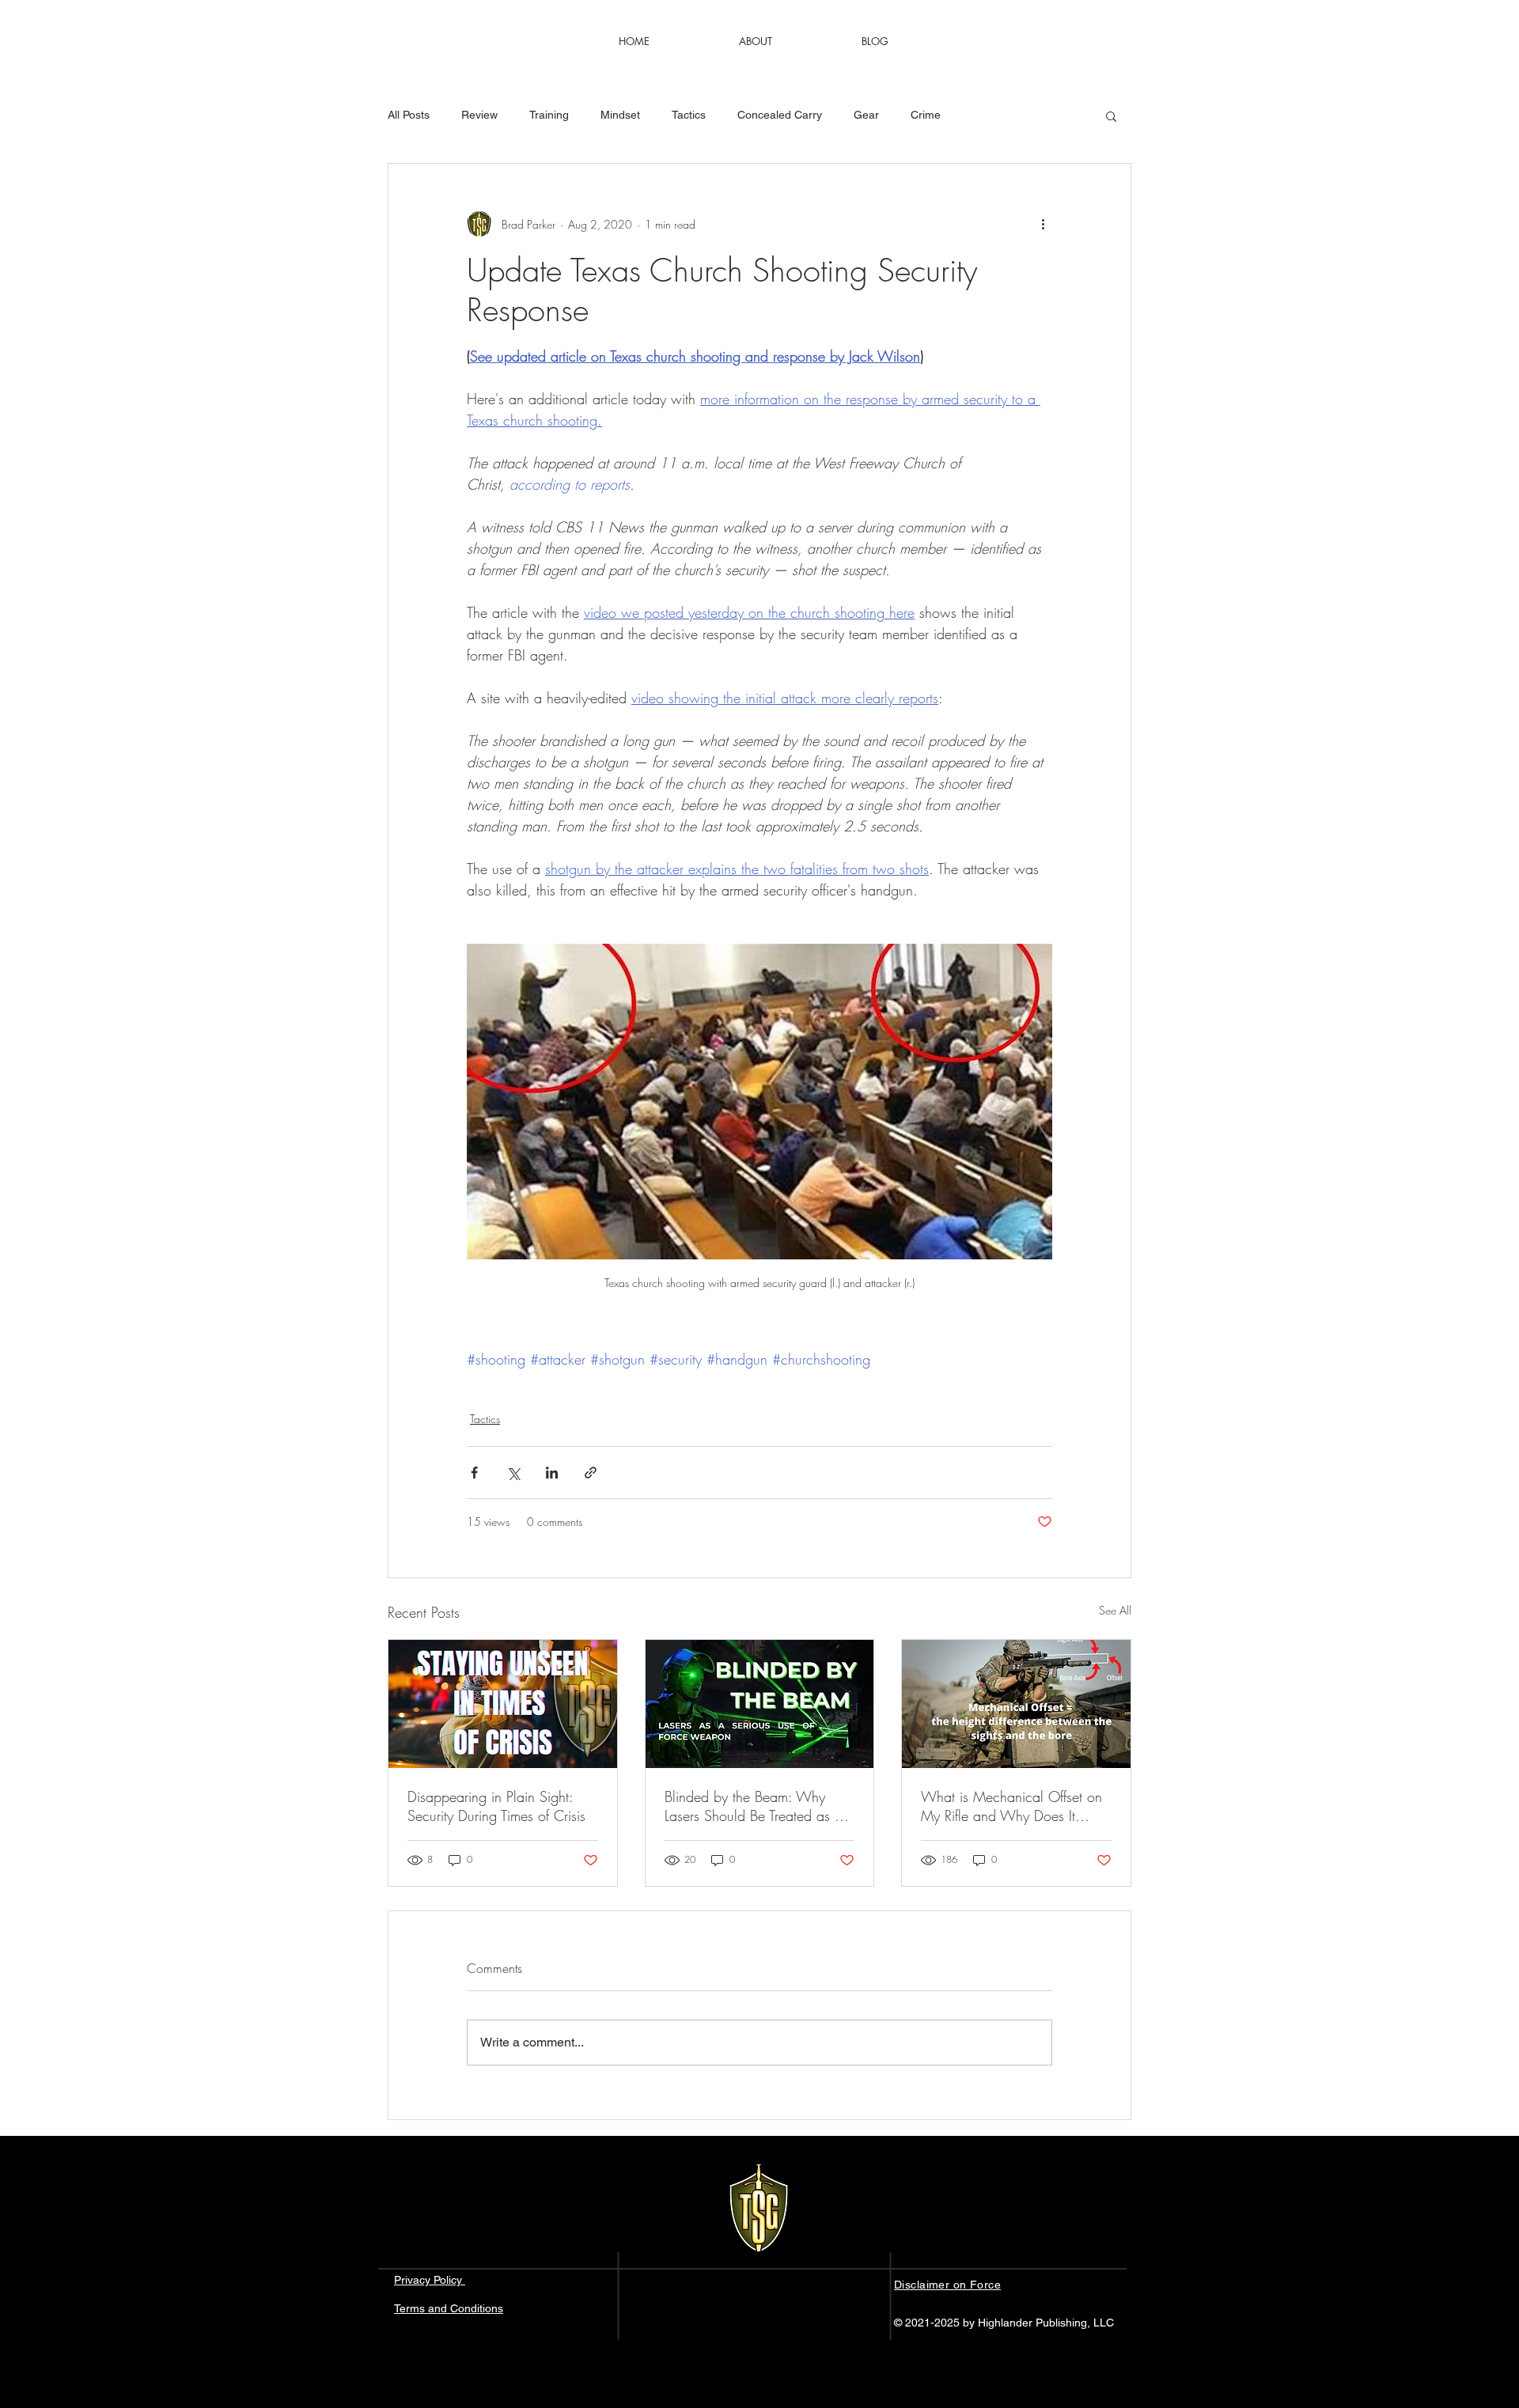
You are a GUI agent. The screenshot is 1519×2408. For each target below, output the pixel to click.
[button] (1111, 115)
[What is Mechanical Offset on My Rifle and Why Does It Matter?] (1016, 1704)
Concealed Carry (780, 115)
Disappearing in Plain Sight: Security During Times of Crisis (496, 1806)
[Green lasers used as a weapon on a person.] (760, 1704)
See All (1115, 1610)
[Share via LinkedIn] (552, 1473)
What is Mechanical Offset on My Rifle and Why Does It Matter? (1011, 1806)
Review (479, 115)
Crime (926, 115)
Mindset (620, 115)
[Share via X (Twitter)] (513, 1473)
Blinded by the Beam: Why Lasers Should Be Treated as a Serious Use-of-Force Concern (754, 1806)
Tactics (689, 115)
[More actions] (1043, 224)
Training (549, 115)
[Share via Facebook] (474, 1473)
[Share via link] (591, 1473)
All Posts (409, 115)
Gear (866, 115)
